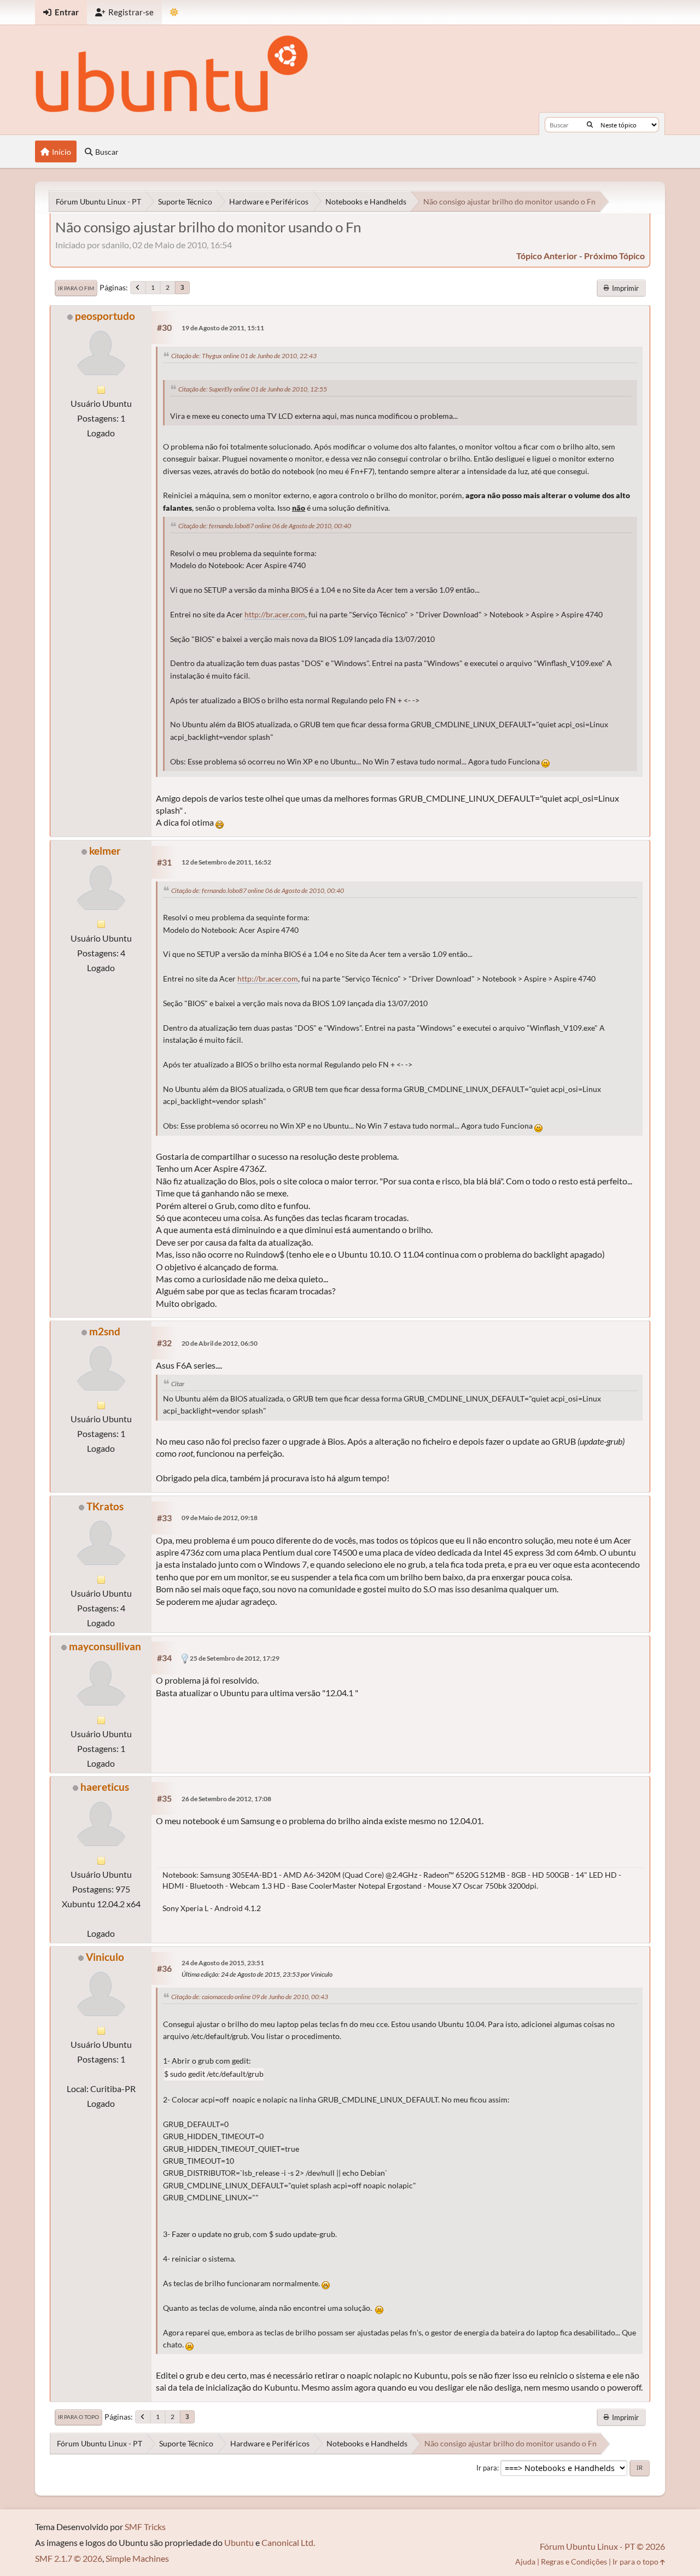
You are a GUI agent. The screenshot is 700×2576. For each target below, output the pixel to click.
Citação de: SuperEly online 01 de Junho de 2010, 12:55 (253, 389)
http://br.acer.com (275, 615)
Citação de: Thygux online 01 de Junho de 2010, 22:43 (244, 356)
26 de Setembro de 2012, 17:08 (226, 1799)
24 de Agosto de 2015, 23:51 (223, 1963)
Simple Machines (137, 2558)
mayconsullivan (105, 1646)
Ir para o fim (76, 288)
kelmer (105, 851)
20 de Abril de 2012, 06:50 (220, 1343)
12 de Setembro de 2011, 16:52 (226, 862)
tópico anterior (547, 256)
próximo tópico (614, 256)
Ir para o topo (78, 2417)
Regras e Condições (574, 2562)
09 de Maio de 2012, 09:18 (220, 1518)
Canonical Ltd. (288, 2542)
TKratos (105, 1506)
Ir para (487, 2468)
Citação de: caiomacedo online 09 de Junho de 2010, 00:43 (250, 1997)
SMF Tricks (145, 2527)
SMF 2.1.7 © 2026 (69, 2558)
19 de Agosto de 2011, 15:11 (223, 328)
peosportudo (105, 316)
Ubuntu (239, 2542)
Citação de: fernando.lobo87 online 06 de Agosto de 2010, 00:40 (265, 526)
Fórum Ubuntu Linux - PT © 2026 (602, 2546)
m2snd (105, 1331)
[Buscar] (590, 125)
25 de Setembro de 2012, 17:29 (235, 1658)
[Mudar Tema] (174, 12)
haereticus (105, 1787)
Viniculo (105, 1957)
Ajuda (525, 2562)
